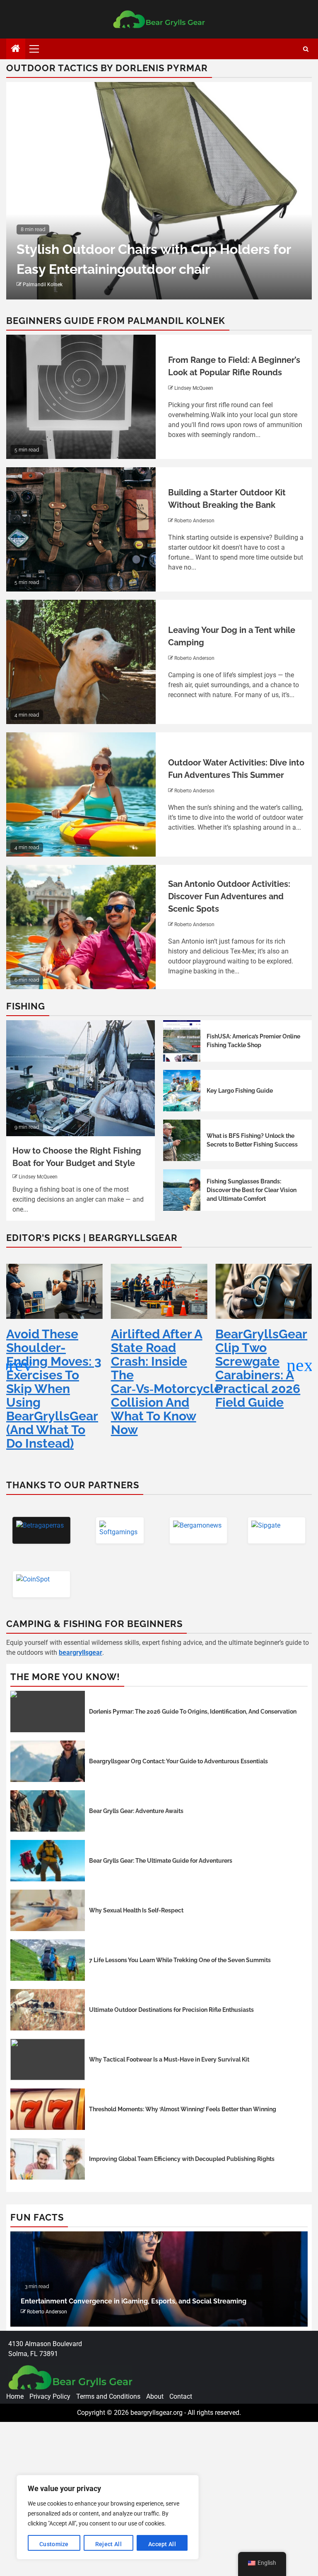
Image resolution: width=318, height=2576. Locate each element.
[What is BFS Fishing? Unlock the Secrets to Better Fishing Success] (182, 1140)
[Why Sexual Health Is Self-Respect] (48, 1910)
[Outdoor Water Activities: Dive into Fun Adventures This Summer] (81, 794)
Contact (181, 2396)
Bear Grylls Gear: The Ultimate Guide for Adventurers (161, 1861)
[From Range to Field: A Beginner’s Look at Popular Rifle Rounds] (81, 397)
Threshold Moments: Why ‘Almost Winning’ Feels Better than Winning (183, 2109)
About (155, 2396)
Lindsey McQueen (194, 388)
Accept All (162, 2544)
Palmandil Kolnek (43, 285)
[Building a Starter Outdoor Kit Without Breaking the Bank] (81, 529)
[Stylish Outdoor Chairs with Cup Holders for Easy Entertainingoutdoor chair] (159, 191)
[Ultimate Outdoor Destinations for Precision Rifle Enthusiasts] (48, 2010)
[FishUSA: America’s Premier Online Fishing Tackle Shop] (182, 1041)
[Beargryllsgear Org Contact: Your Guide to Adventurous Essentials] (48, 1761)
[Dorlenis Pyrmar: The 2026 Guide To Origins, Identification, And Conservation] (48, 1712)
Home (15, 2396)
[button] (302, 1365)
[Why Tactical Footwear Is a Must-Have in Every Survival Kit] (48, 2059)
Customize (54, 2544)
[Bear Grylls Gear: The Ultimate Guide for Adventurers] (48, 1861)
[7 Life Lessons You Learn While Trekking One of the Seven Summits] (48, 1960)
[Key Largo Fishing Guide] (182, 1091)
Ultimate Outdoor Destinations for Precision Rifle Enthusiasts (171, 2010)
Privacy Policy (50, 2396)
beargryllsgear (81, 1653)
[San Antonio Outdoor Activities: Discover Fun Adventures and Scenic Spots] (81, 927)
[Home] (16, 49)
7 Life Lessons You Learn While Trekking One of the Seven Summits (180, 1960)
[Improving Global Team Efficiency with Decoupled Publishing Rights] (48, 2159)
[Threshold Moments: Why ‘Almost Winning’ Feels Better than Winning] (48, 2109)
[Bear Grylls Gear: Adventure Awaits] (48, 1811)
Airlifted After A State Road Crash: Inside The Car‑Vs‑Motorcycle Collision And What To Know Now (61, 1382)
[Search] (306, 49)
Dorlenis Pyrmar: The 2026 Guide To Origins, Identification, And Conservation (193, 1712)
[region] (108, 2517)
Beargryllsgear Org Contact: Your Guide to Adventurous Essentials (178, 1761)
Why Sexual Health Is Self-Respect (136, 1910)
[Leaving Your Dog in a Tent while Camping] (81, 662)
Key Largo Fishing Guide (240, 1091)
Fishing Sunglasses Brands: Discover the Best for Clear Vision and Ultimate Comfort (252, 1190)
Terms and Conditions (108, 2396)
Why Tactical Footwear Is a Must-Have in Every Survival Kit (169, 2059)
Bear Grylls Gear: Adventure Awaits (136, 1811)
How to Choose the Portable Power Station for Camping (110, 2301)
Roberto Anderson (194, 521)
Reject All (108, 2544)
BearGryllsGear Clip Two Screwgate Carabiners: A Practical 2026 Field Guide (157, 1368)
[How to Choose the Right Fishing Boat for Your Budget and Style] (81, 1078)
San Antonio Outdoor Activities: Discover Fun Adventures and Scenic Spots (229, 896)
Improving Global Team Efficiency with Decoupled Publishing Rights (182, 2159)
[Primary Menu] (38, 49)
